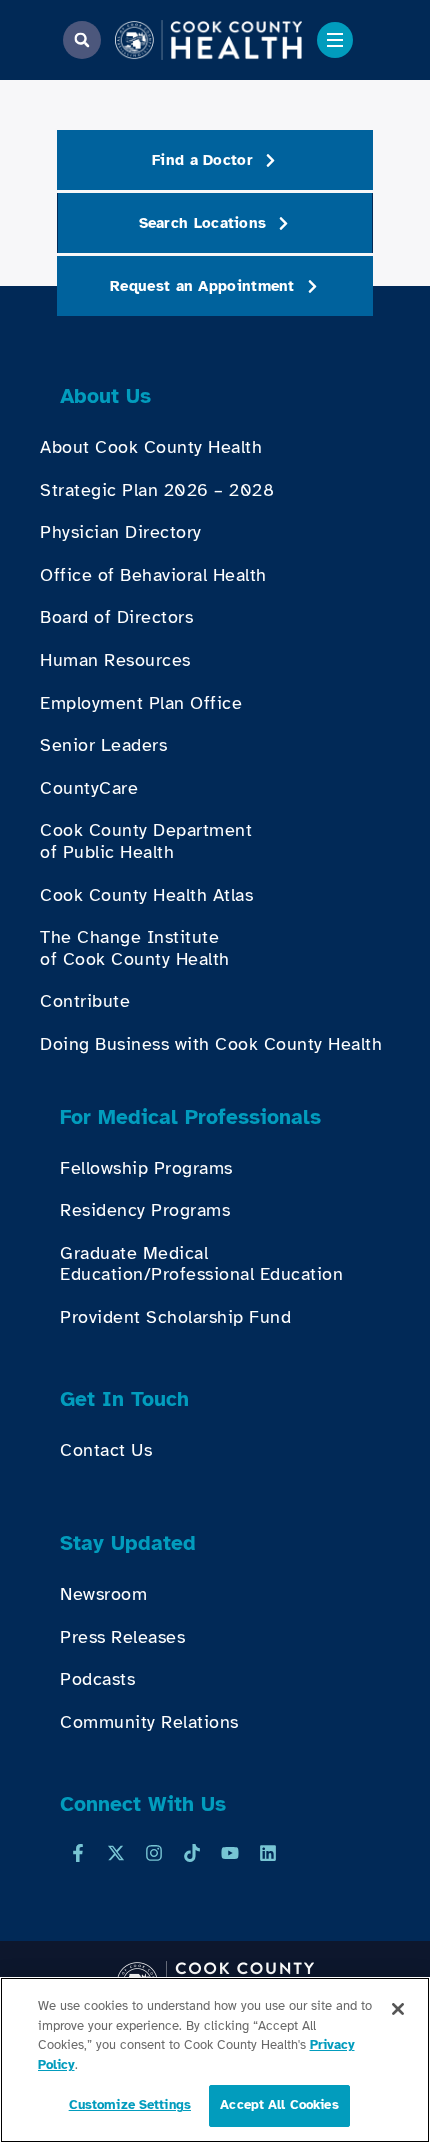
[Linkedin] (268, 1853)
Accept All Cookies (279, 2105)
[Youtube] (230, 1853)
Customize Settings (130, 2105)
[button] (82, 40)
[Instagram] (154, 1853)
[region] (215, 2060)
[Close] (398, 2009)
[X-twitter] (116, 1853)
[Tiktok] (192, 1853)
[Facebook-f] (78, 1853)
